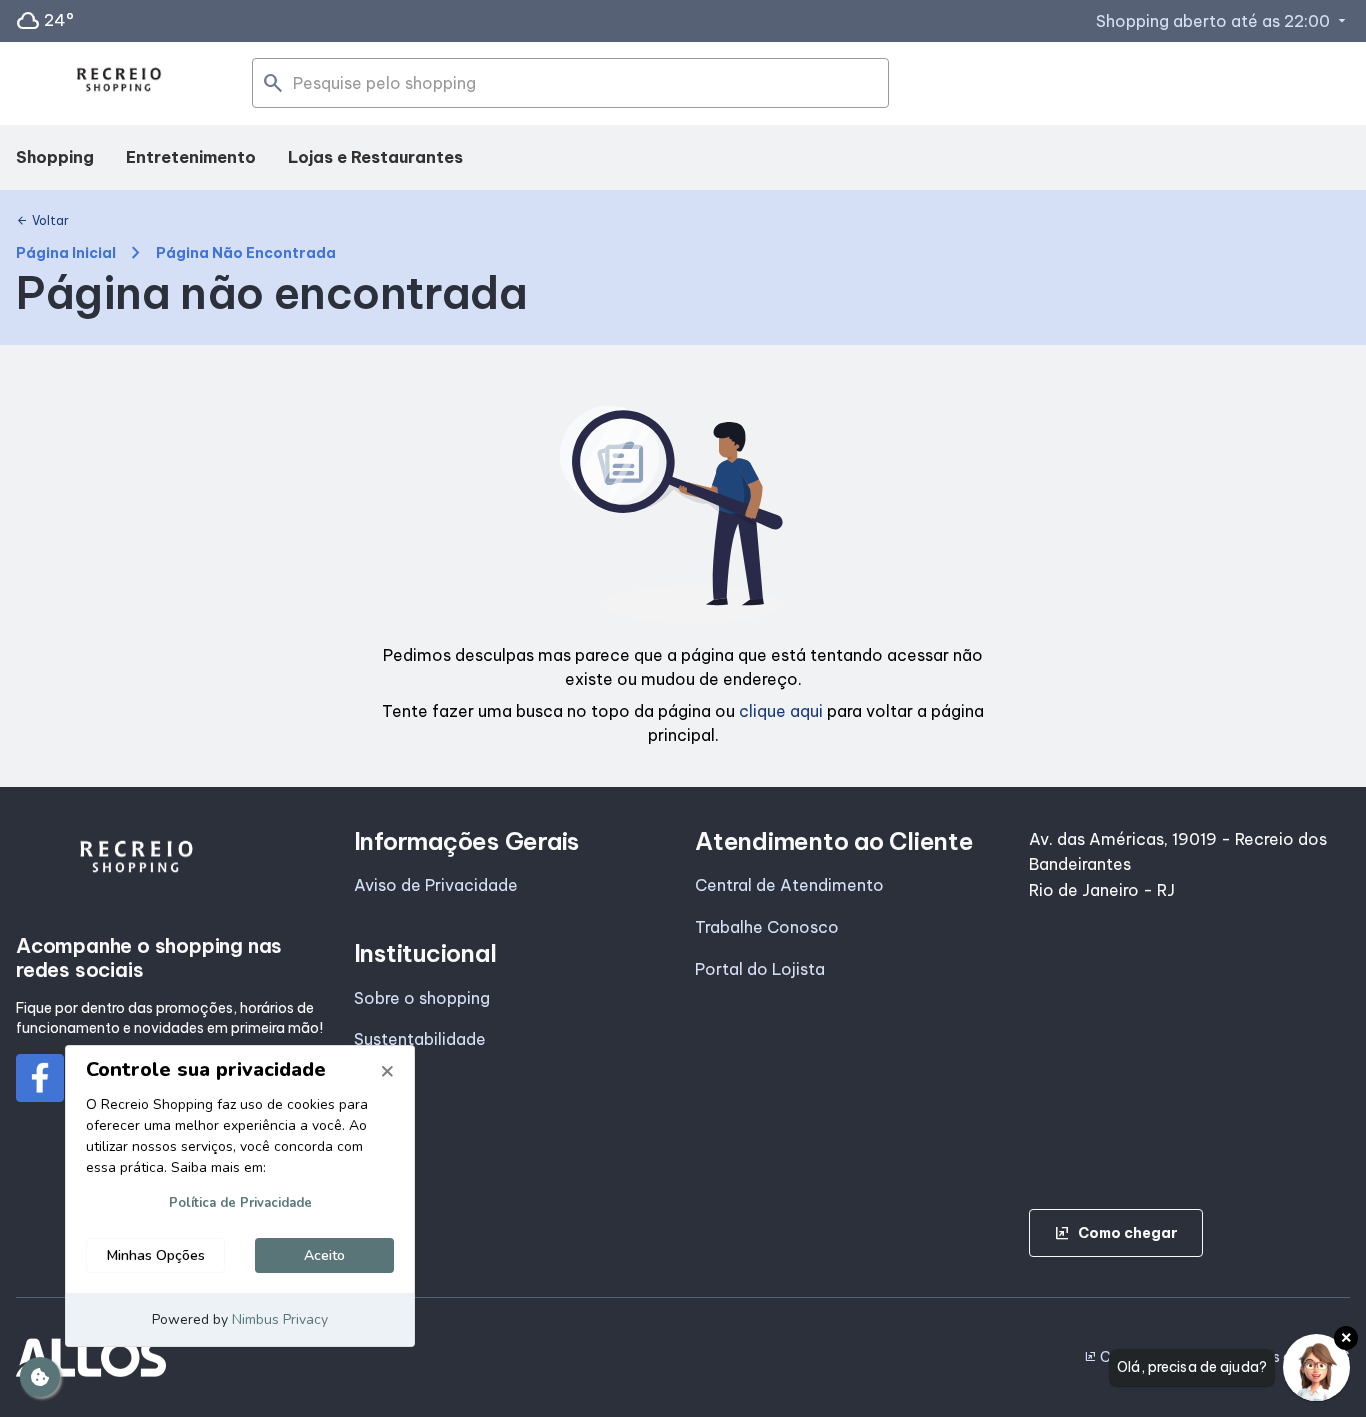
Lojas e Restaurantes (375, 157)
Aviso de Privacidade (436, 885)
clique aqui (781, 711)
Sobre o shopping (422, 998)
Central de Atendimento (789, 885)
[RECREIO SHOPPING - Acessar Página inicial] (119, 83)
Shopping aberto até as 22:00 (1223, 21)
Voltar (42, 221)
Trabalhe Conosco (767, 927)
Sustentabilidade (420, 1039)
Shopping (55, 157)
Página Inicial (66, 253)
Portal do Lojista (760, 969)
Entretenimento (191, 157)
